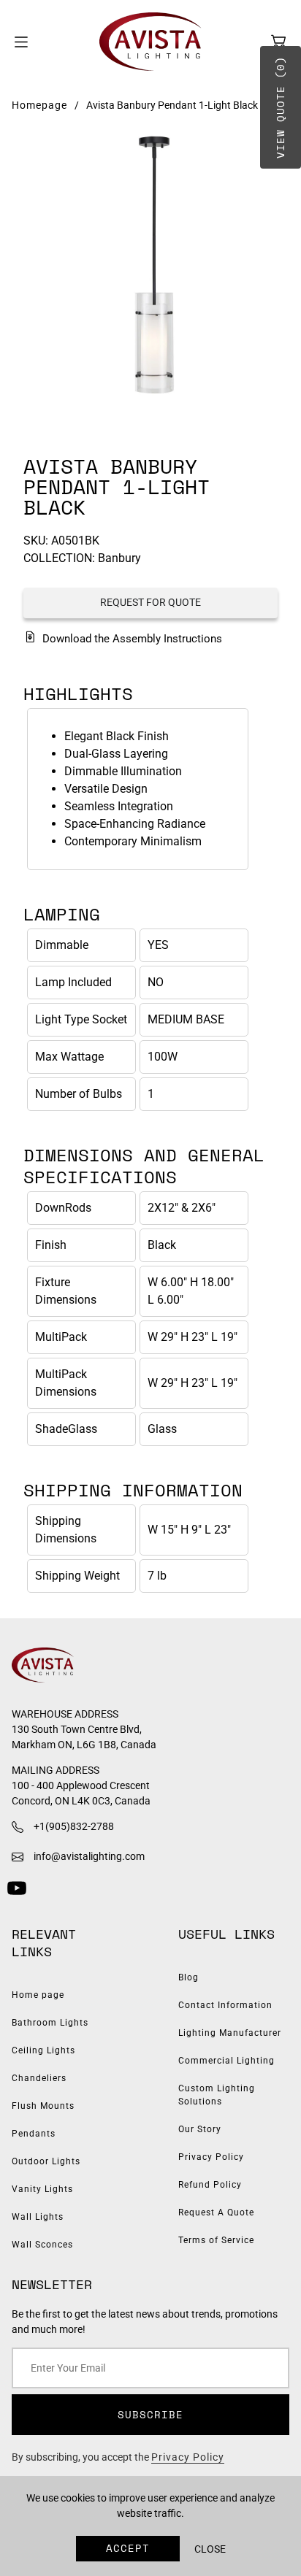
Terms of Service (216, 2240)
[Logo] (150, 42)
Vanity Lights (42, 2189)
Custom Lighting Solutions (217, 2095)
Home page (38, 1995)
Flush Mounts (43, 2106)
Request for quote (150, 602)
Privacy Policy (211, 2157)
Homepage (39, 105)
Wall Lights (38, 2217)
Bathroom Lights (50, 2023)
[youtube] (17, 1888)
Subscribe (150, 2414)
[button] (278, 42)
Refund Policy (210, 2185)
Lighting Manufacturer (230, 2033)
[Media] (150, 266)
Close (210, 2549)
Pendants (34, 2134)
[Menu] (21, 42)
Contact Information (225, 2005)
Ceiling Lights (43, 2050)
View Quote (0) (280, 107)
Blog (188, 1977)
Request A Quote (216, 2212)
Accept (128, 2548)
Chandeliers (39, 2078)
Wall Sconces (42, 2245)
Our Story (200, 2129)
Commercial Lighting (226, 2061)
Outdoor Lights (46, 2161)
